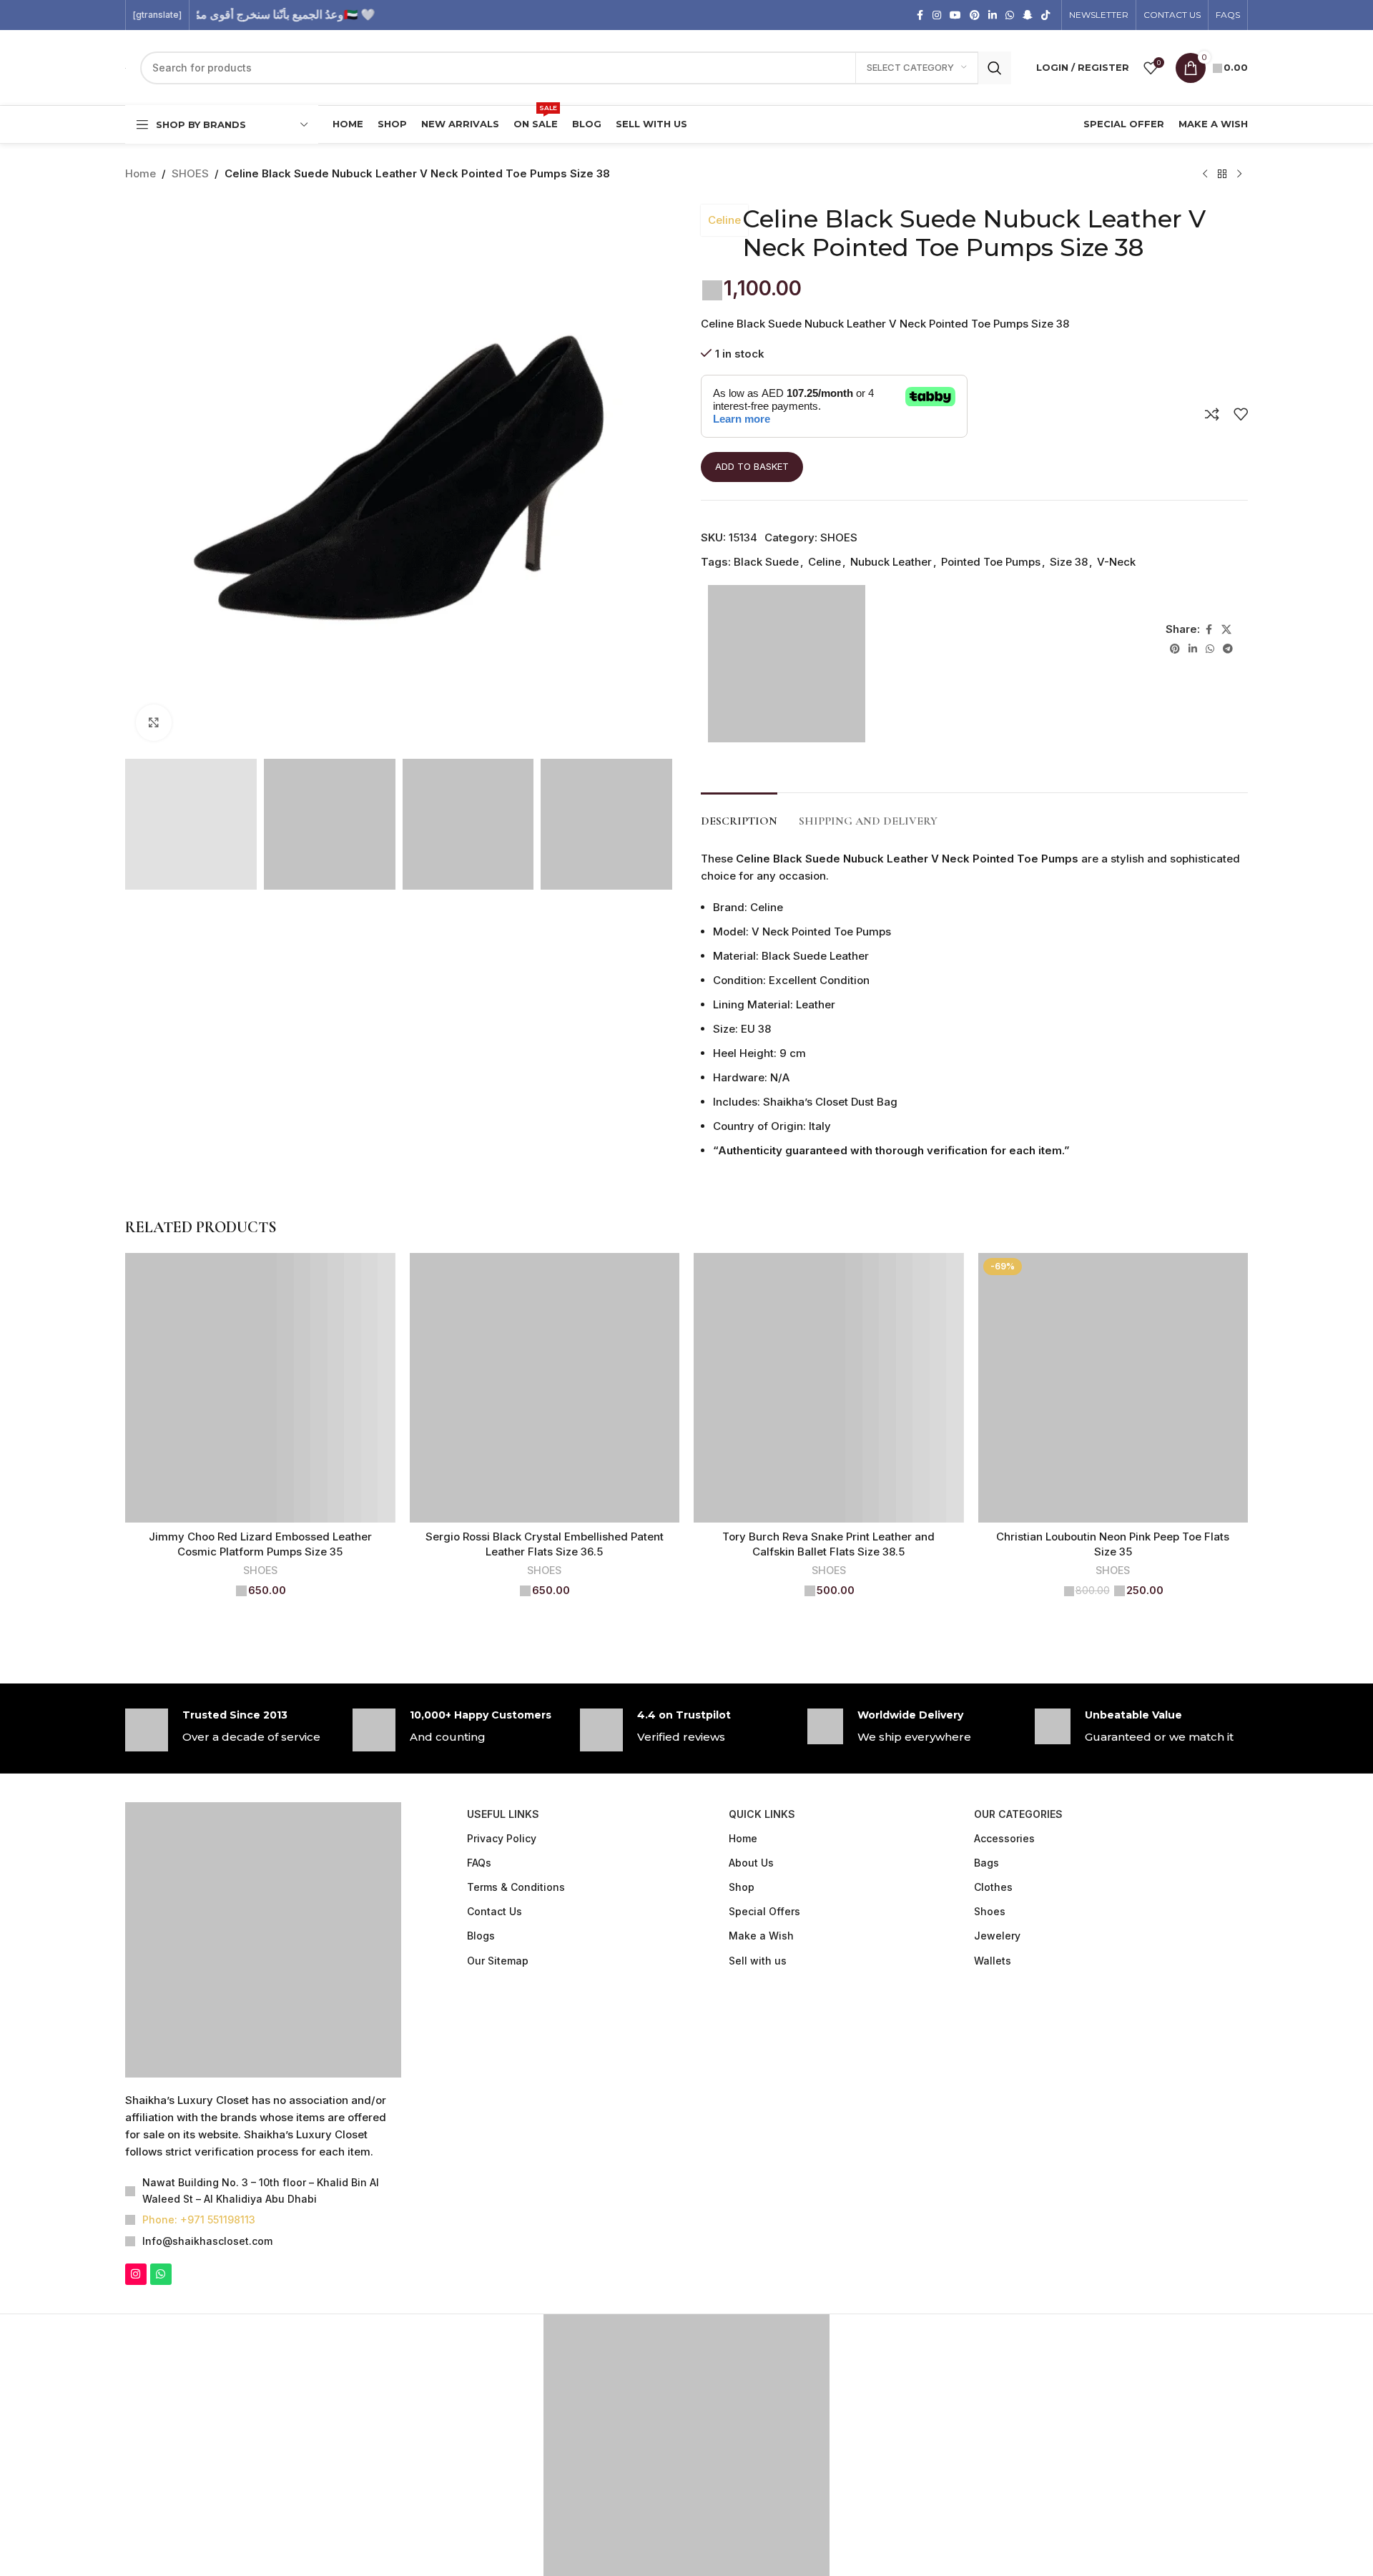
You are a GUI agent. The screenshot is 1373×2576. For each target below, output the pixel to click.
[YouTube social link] (955, 15)
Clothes (993, 1888)
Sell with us (758, 1961)
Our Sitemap (498, 1961)
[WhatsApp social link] (1010, 15)
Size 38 (1069, 562)
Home (141, 173)
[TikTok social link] (1045, 15)
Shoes (990, 1912)
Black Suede (766, 562)
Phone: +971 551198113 (199, 2220)
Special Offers (764, 1912)
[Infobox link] (232, 1731)
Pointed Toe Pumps (991, 562)
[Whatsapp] (161, 2275)
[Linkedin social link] (993, 15)
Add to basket (752, 467)
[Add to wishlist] (1241, 415)
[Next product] (1239, 174)
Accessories (1004, 1839)
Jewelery (997, 1936)
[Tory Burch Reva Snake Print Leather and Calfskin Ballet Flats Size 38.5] (829, 1389)
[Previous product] (1205, 174)
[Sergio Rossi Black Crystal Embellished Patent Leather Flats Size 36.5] (545, 1389)
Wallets (993, 1961)
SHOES (190, 173)
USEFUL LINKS (503, 1815)
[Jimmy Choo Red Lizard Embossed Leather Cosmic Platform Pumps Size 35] (260, 1389)
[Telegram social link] (1228, 650)
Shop (742, 1888)
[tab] (739, 815)
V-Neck (1116, 562)
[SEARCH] (995, 68)
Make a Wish (761, 1936)
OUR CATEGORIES (1018, 1815)
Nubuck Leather (891, 562)
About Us (751, 1863)
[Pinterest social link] (975, 15)
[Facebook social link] (920, 15)
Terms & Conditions (516, 1888)
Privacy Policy (502, 1839)
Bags (986, 1863)
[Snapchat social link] (1028, 15)
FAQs (479, 1863)
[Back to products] (1222, 174)
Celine (724, 220)
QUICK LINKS (762, 1815)
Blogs (481, 1936)
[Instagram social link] (937, 15)
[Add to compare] (1212, 415)
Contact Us (494, 1912)
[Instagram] (136, 2275)
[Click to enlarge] (154, 722)
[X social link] (1226, 630)
